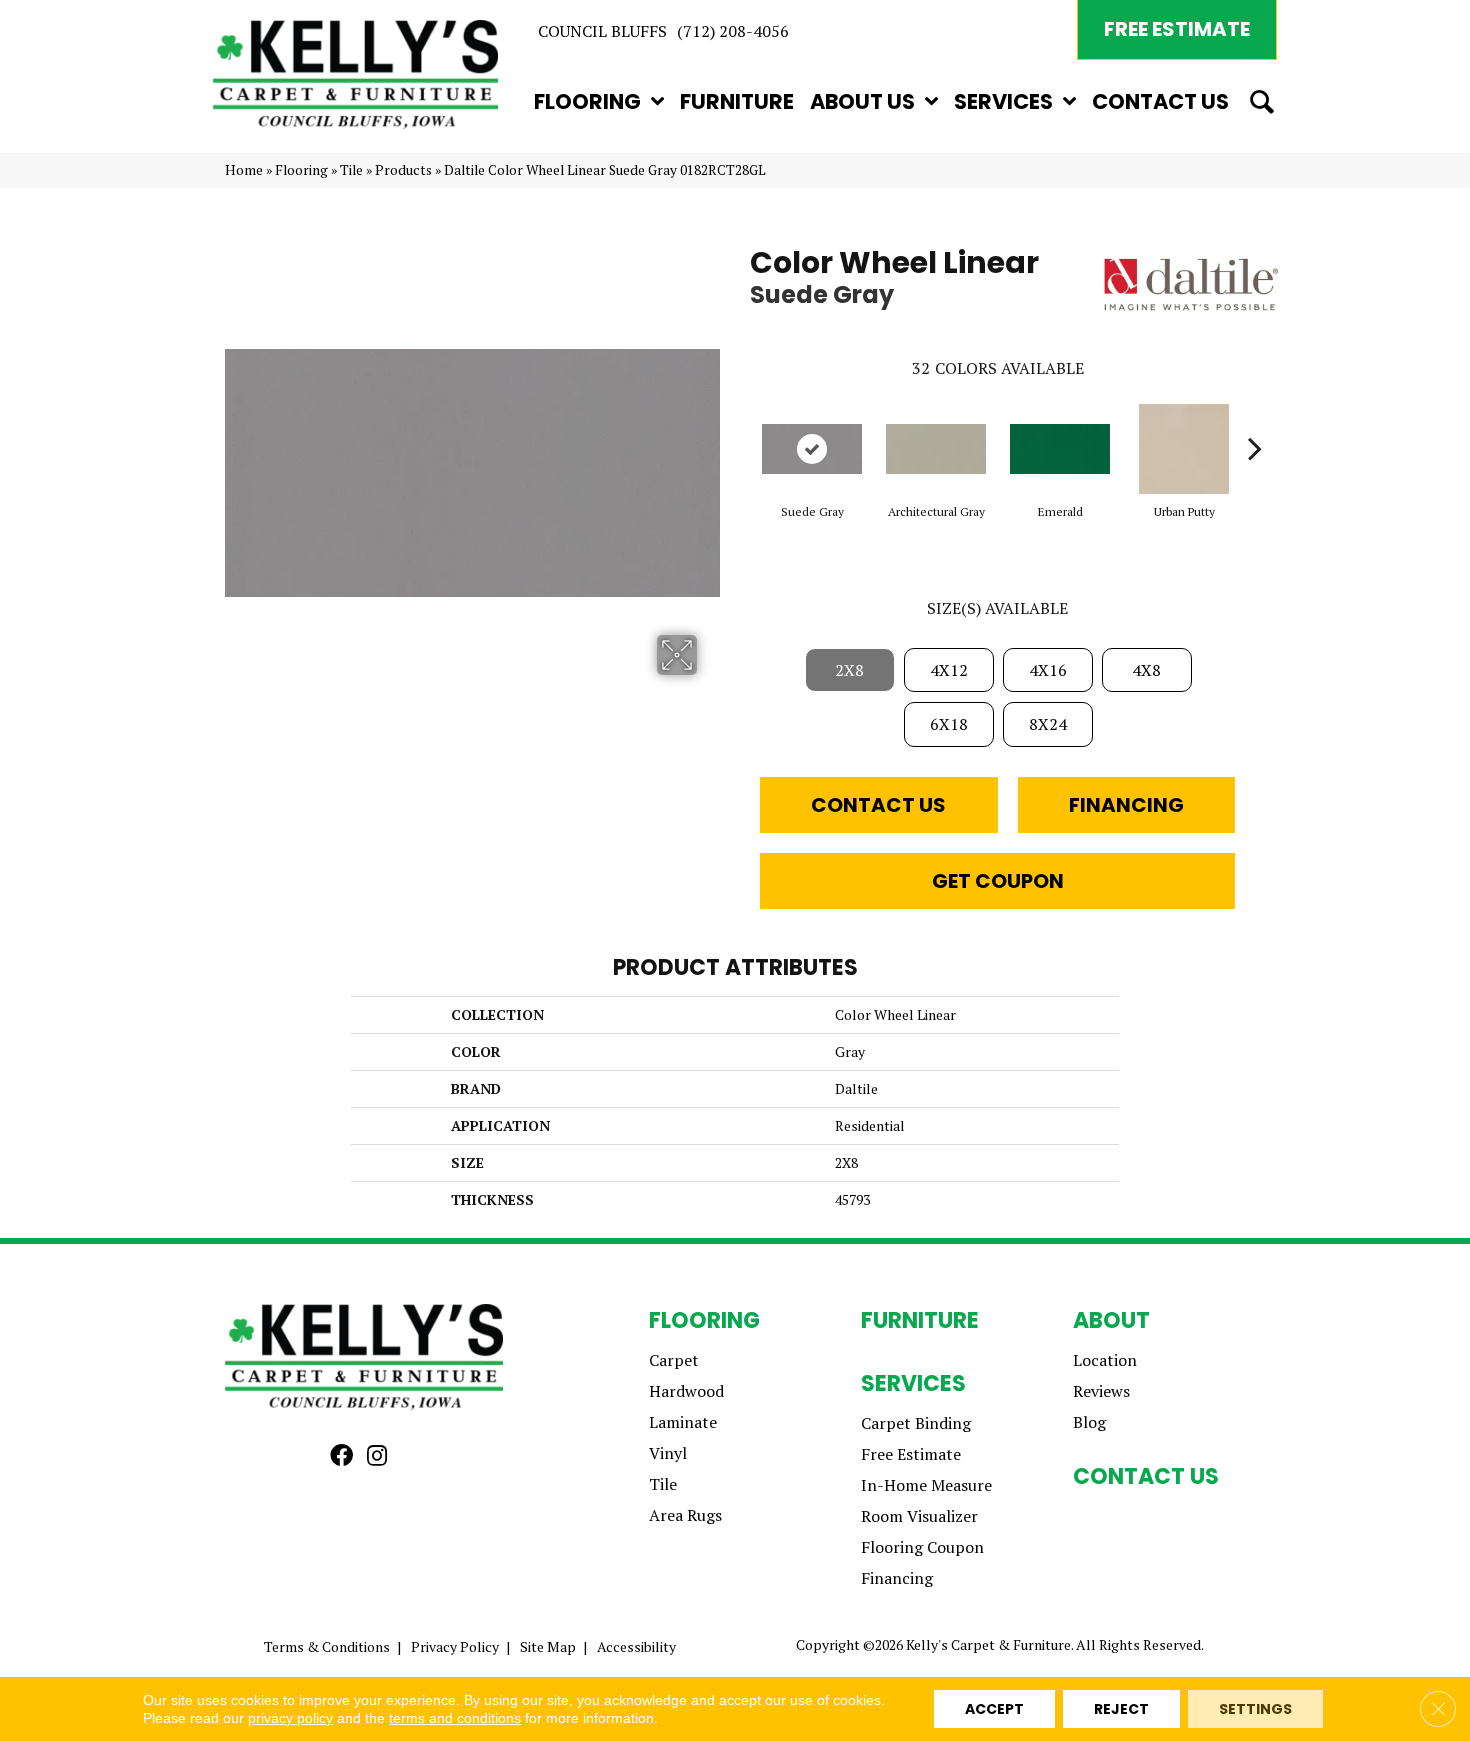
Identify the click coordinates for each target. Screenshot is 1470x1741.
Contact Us (878, 805)
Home (244, 170)
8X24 (1048, 724)
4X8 (1146, 670)
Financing (1126, 805)
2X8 (849, 670)
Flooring (301, 170)
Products (403, 170)
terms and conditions (455, 1718)
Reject (1121, 1709)
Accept (994, 1709)
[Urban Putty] (1184, 449)
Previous (740, 418)
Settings (1255, 1709)
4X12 (949, 670)
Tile (351, 170)
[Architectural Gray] (936, 449)
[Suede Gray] (812, 449)
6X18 (949, 724)
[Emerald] (1060, 449)
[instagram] (377, 1456)
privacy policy (290, 1718)
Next (1255, 418)
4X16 (1048, 670)
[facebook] (341, 1456)
